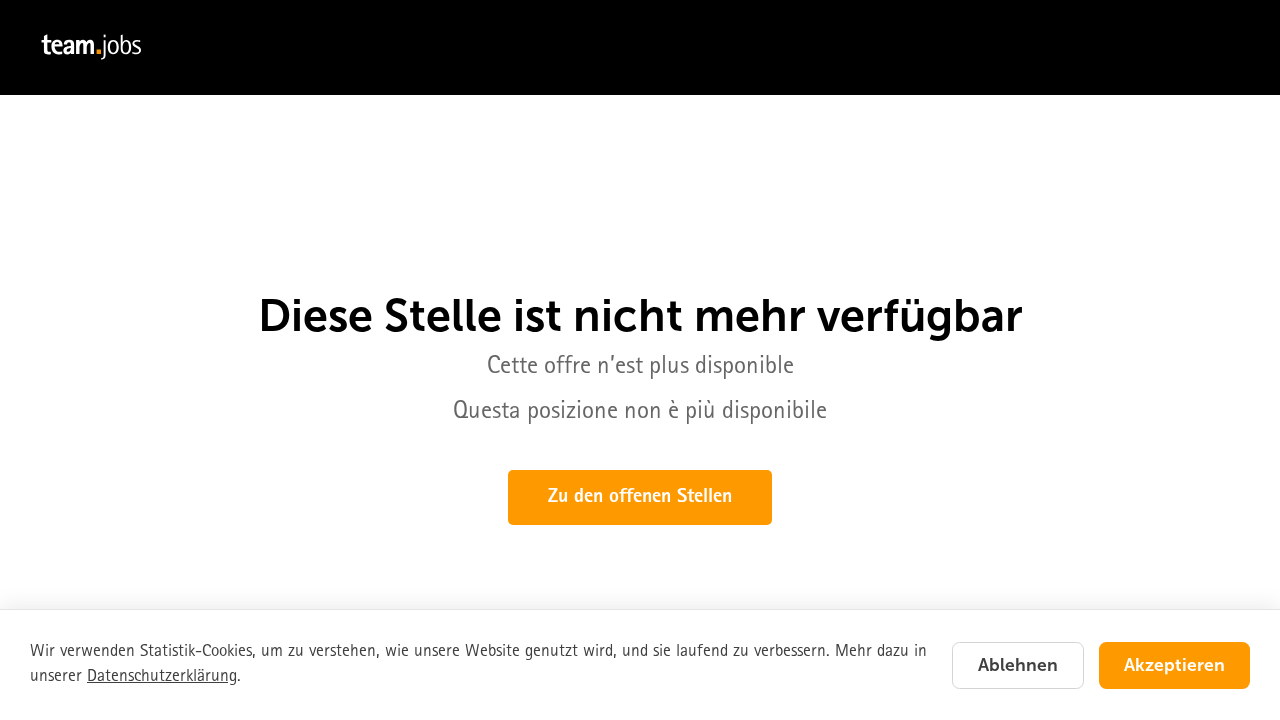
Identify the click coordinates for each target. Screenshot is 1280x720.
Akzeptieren (1174, 665)
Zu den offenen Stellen (640, 498)
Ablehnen (1018, 665)
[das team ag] (640, 47)
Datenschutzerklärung (162, 677)
